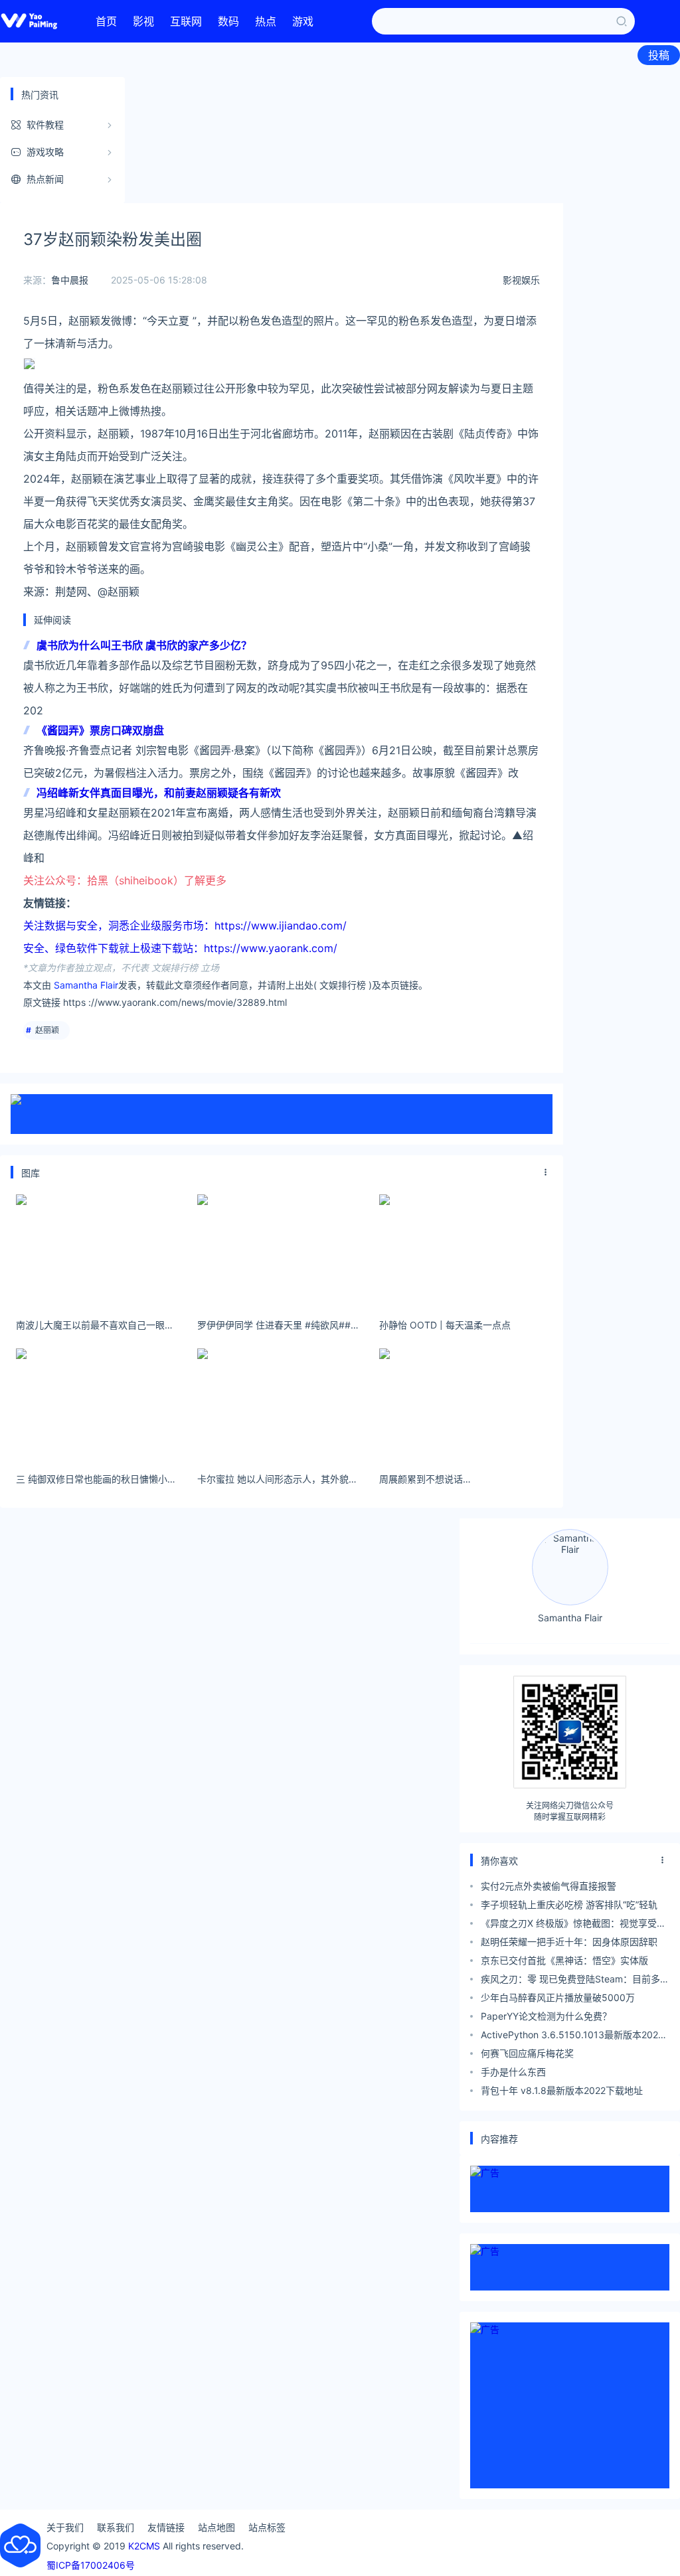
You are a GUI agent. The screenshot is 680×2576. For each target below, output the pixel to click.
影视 (143, 21)
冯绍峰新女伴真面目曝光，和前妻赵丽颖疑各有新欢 (159, 793)
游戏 (303, 21)
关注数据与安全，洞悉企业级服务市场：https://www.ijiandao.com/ (185, 926)
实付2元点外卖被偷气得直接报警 (549, 1886)
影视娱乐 (521, 280)
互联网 (186, 21)
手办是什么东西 (513, 2072)
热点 (266, 21)
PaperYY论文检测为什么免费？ (546, 2016)
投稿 (659, 55)
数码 (228, 21)
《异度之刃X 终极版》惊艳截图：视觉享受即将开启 (573, 1925)
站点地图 (216, 2527)
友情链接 (166, 2527)
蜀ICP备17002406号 (91, 2565)
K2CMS (144, 2546)
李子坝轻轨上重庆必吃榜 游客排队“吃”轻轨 (569, 1904)
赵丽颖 (47, 1030)
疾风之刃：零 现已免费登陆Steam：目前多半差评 (575, 1981)
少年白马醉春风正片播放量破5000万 (558, 1997)
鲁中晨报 (70, 280)
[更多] (546, 1172)
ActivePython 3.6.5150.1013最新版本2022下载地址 (572, 2037)
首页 (106, 21)
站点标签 (267, 2527)
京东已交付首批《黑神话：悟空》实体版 (564, 1960)
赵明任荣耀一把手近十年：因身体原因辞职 (569, 1942)
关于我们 (65, 2527)
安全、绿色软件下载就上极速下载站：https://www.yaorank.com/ (180, 948)
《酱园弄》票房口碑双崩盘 (100, 730)
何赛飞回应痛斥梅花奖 (527, 2053)
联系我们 (116, 2527)
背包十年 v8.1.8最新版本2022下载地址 (562, 2090)
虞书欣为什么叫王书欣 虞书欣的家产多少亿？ (144, 645)
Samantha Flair (86, 985)
